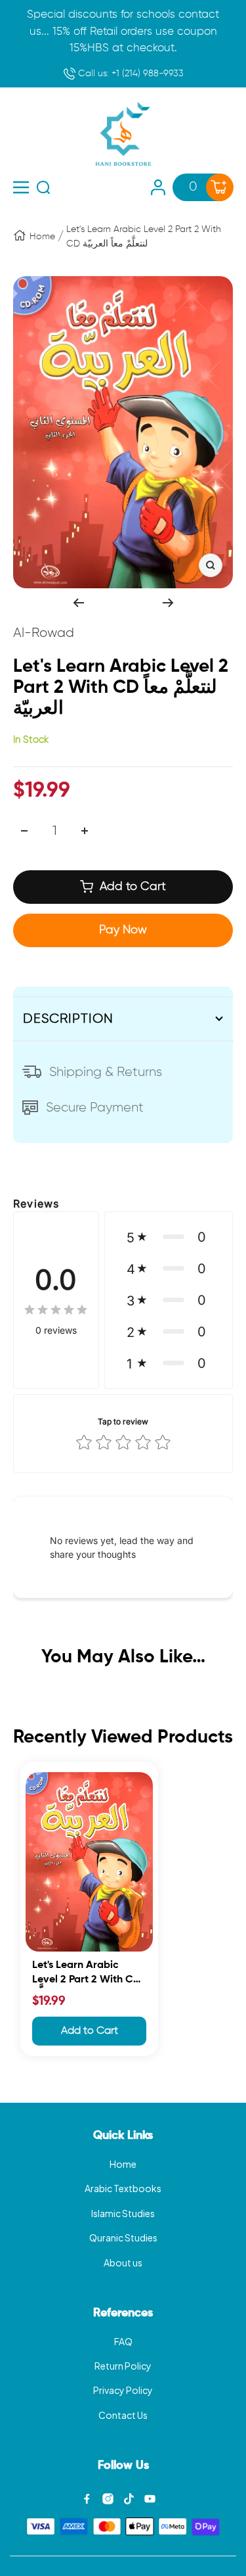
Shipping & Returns (106, 1072)
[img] (56, 1310)
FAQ (123, 2341)
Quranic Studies (123, 2237)
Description (68, 1019)
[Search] (43, 187)
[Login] (158, 187)
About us (123, 2262)
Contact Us (123, 2415)
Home (42, 237)
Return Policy (123, 2366)
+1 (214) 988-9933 (130, 74)
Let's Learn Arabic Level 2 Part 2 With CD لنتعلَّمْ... (86, 1974)
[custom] (87, 2499)
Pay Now (123, 930)
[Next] (168, 603)
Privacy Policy (123, 2390)
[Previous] (78, 603)
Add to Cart (90, 2031)
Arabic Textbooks (123, 2188)
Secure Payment (95, 1108)
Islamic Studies (123, 2213)
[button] (169, 1237)
